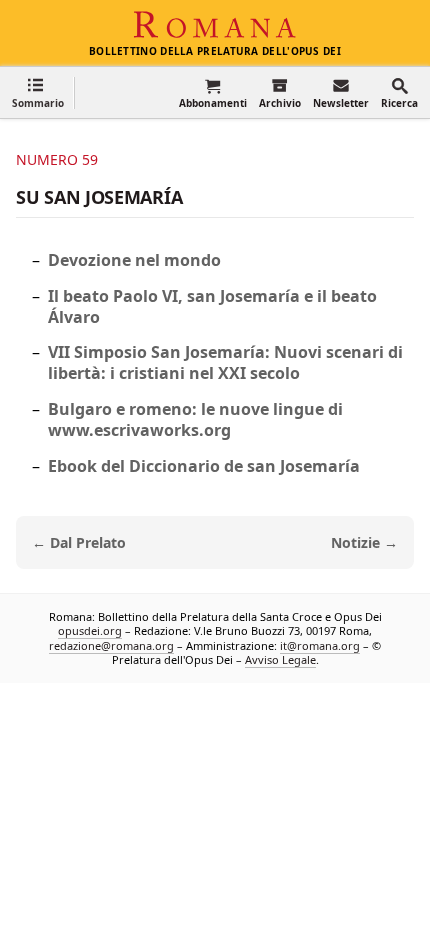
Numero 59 (57, 159)
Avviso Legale (280, 659)
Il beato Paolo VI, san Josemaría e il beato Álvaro (212, 306)
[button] (38, 92)
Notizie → (364, 542)
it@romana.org (320, 645)
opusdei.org (90, 631)
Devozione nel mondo (134, 260)
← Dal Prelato (79, 542)
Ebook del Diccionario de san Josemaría (204, 466)
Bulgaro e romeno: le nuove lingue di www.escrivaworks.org (195, 419)
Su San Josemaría (99, 197)
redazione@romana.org (111, 645)
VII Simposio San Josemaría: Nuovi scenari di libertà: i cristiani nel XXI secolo (225, 362)
